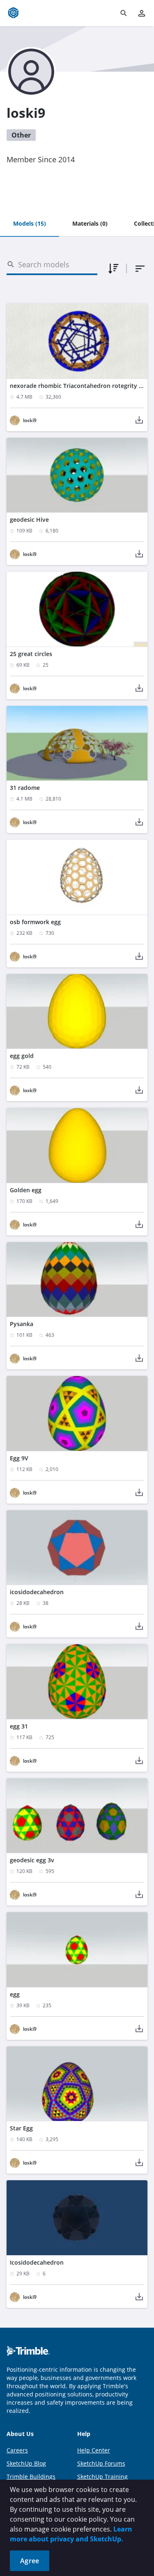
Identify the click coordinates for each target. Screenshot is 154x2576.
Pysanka (22, 1324)
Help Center (94, 2450)
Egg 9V (19, 1458)
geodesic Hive (29, 520)
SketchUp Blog (26, 2463)
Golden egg (26, 1190)
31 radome (25, 788)
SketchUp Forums (101, 2463)
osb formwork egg (35, 922)
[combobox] (140, 269)
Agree (30, 2561)
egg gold (22, 1056)
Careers (17, 2450)
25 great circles (31, 654)
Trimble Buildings (31, 2477)
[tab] (30, 224)
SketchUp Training (102, 2477)
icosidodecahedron (37, 1592)
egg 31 (19, 1726)
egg (15, 1994)
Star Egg (21, 2128)
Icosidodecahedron (37, 2262)
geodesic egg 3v (32, 1860)
